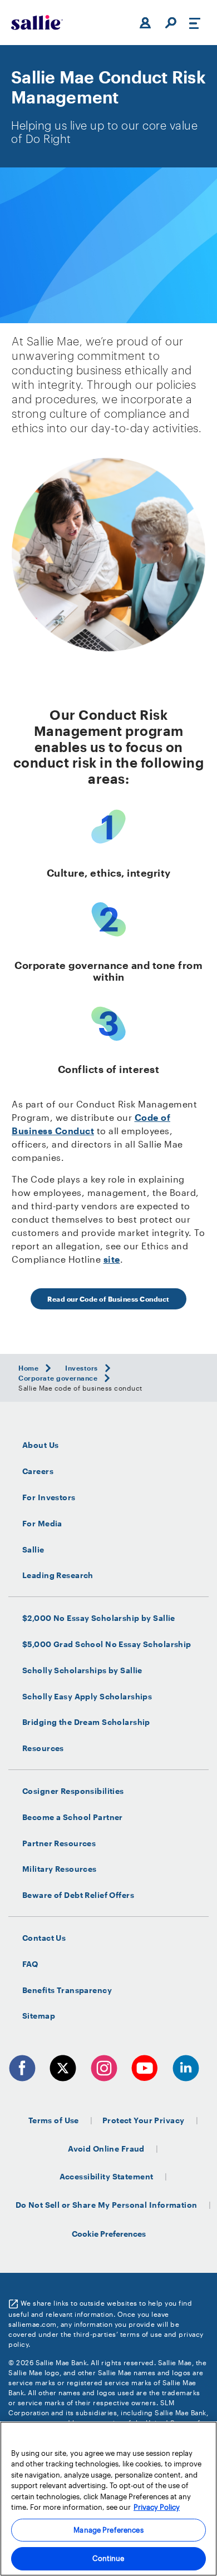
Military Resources (60, 1869)
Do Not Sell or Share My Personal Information (107, 2205)
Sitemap (39, 2016)
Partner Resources (59, 1843)
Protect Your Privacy (144, 2120)
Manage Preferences (108, 2530)
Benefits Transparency (67, 1990)
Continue (108, 2558)
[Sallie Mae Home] (37, 23)
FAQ (30, 1964)
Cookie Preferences (109, 2234)
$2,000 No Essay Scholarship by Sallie (99, 1618)
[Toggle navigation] (195, 23)
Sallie (33, 1550)
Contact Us (44, 1938)
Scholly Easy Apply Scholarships (87, 1697)
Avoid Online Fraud (106, 2149)
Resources (43, 1748)
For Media (42, 1524)
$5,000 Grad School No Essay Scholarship (107, 1644)
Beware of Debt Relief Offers (78, 1895)
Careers (38, 1471)
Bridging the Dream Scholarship (86, 1722)
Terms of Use (54, 2120)
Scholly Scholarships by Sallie (82, 1670)
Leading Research (58, 1575)
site (112, 1259)
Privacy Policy (157, 2507)
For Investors (49, 1497)
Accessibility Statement (107, 2176)
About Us (40, 1445)
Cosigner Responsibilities (73, 1791)
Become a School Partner (73, 1817)
